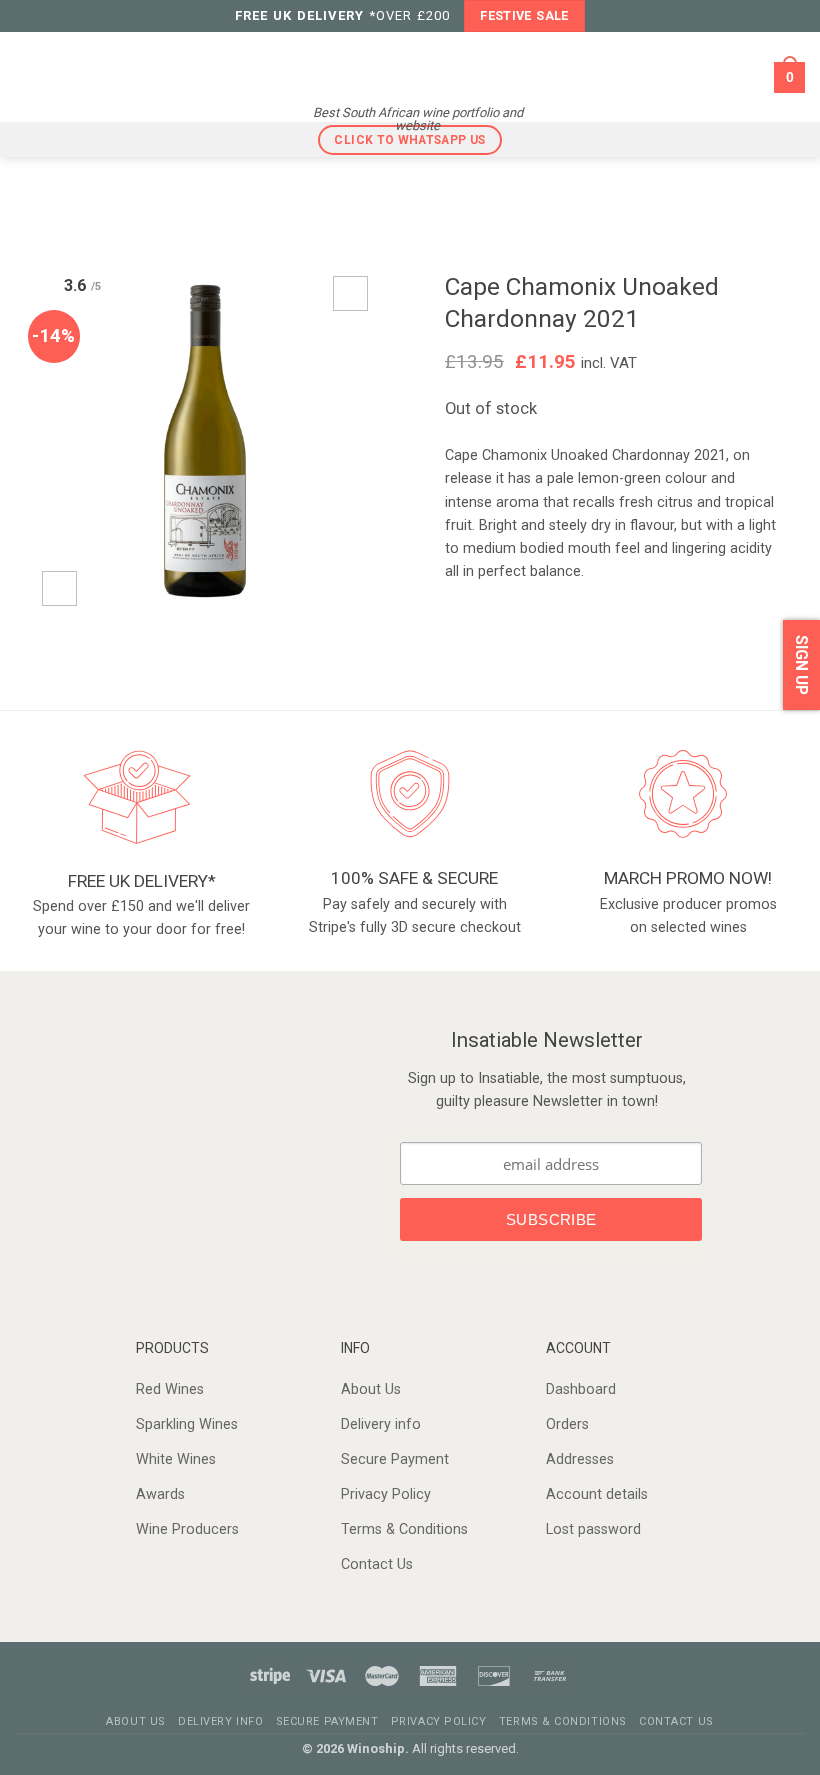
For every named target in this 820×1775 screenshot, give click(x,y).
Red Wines (170, 1389)
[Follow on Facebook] (190, 1120)
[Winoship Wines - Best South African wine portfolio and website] (417, 63)
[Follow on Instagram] (216, 1120)
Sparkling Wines (187, 1424)
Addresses (580, 1459)
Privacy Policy (386, 1494)
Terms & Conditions (404, 1529)
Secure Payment (395, 1459)
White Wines (176, 1459)
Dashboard (581, 1389)
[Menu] (28, 77)
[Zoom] (59, 588)
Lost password (593, 1529)
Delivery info (381, 1424)
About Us (371, 1389)
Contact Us (377, 1564)
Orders (567, 1424)
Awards (160, 1494)
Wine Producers (187, 1529)
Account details (597, 1494)
